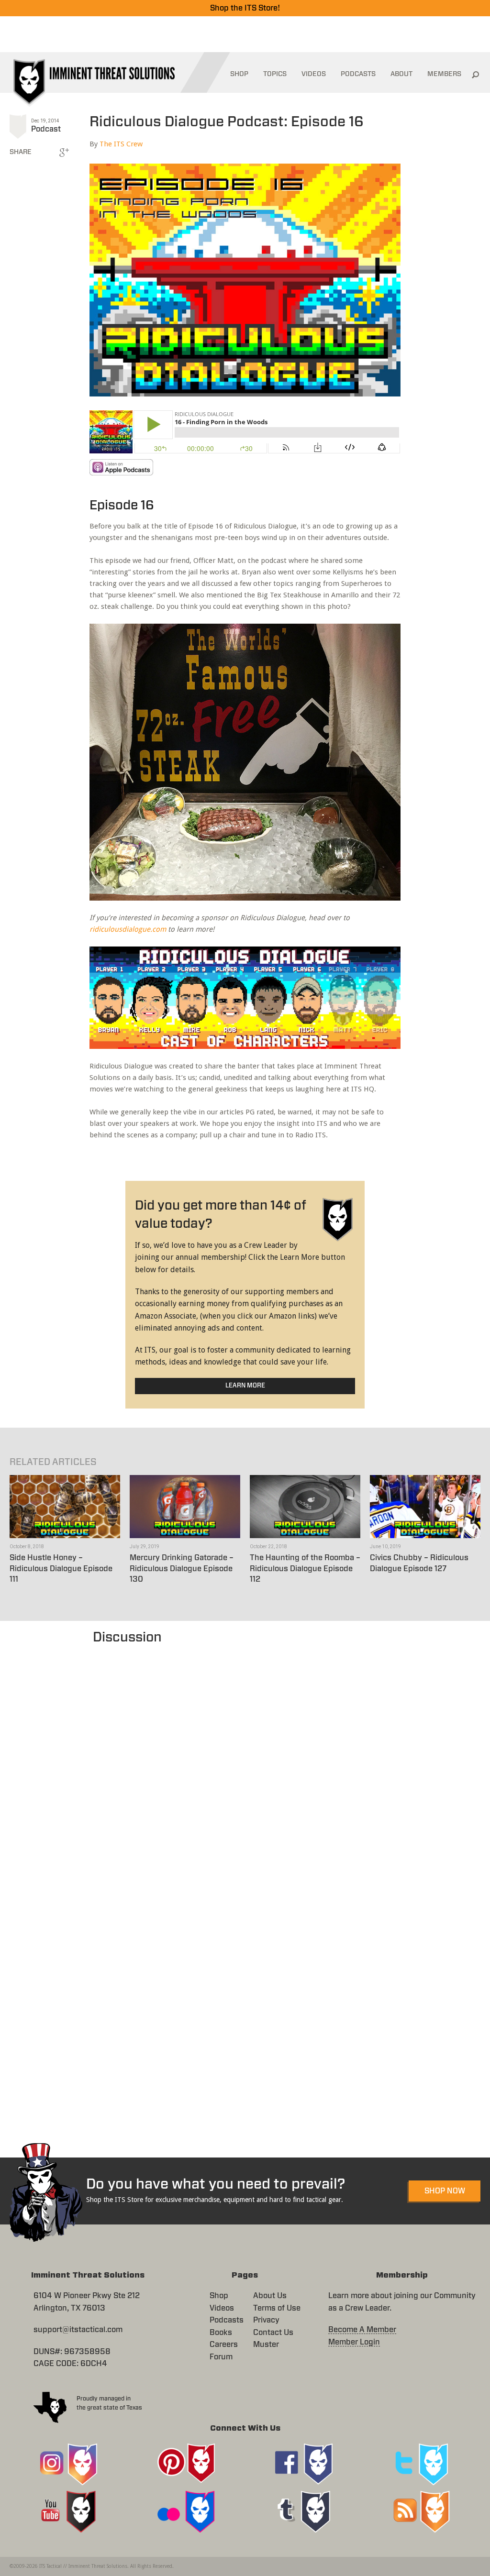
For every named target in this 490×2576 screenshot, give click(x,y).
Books (221, 2333)
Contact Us (273, 2333)
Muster (266, 2345)
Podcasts (227, 2320)
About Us (270, 2296)
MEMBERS (444, 74)
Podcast (46, 129)
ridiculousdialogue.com (128, 929)
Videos (222, 2308)
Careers (224, 2345)
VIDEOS (314, 74)
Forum (221, 2357)
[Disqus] (245, 1767)
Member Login (354, 2342)
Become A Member (362, 2330)
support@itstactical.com (78, 2330)
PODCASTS (358, 74)
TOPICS (275, 74)
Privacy (266, 2320)
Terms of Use (277, 2308)
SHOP (239, 74)
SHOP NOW (445, 2191)
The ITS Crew (121, 144)
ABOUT (401, 74)
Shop (219, 2296)
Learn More (245, 1386)
